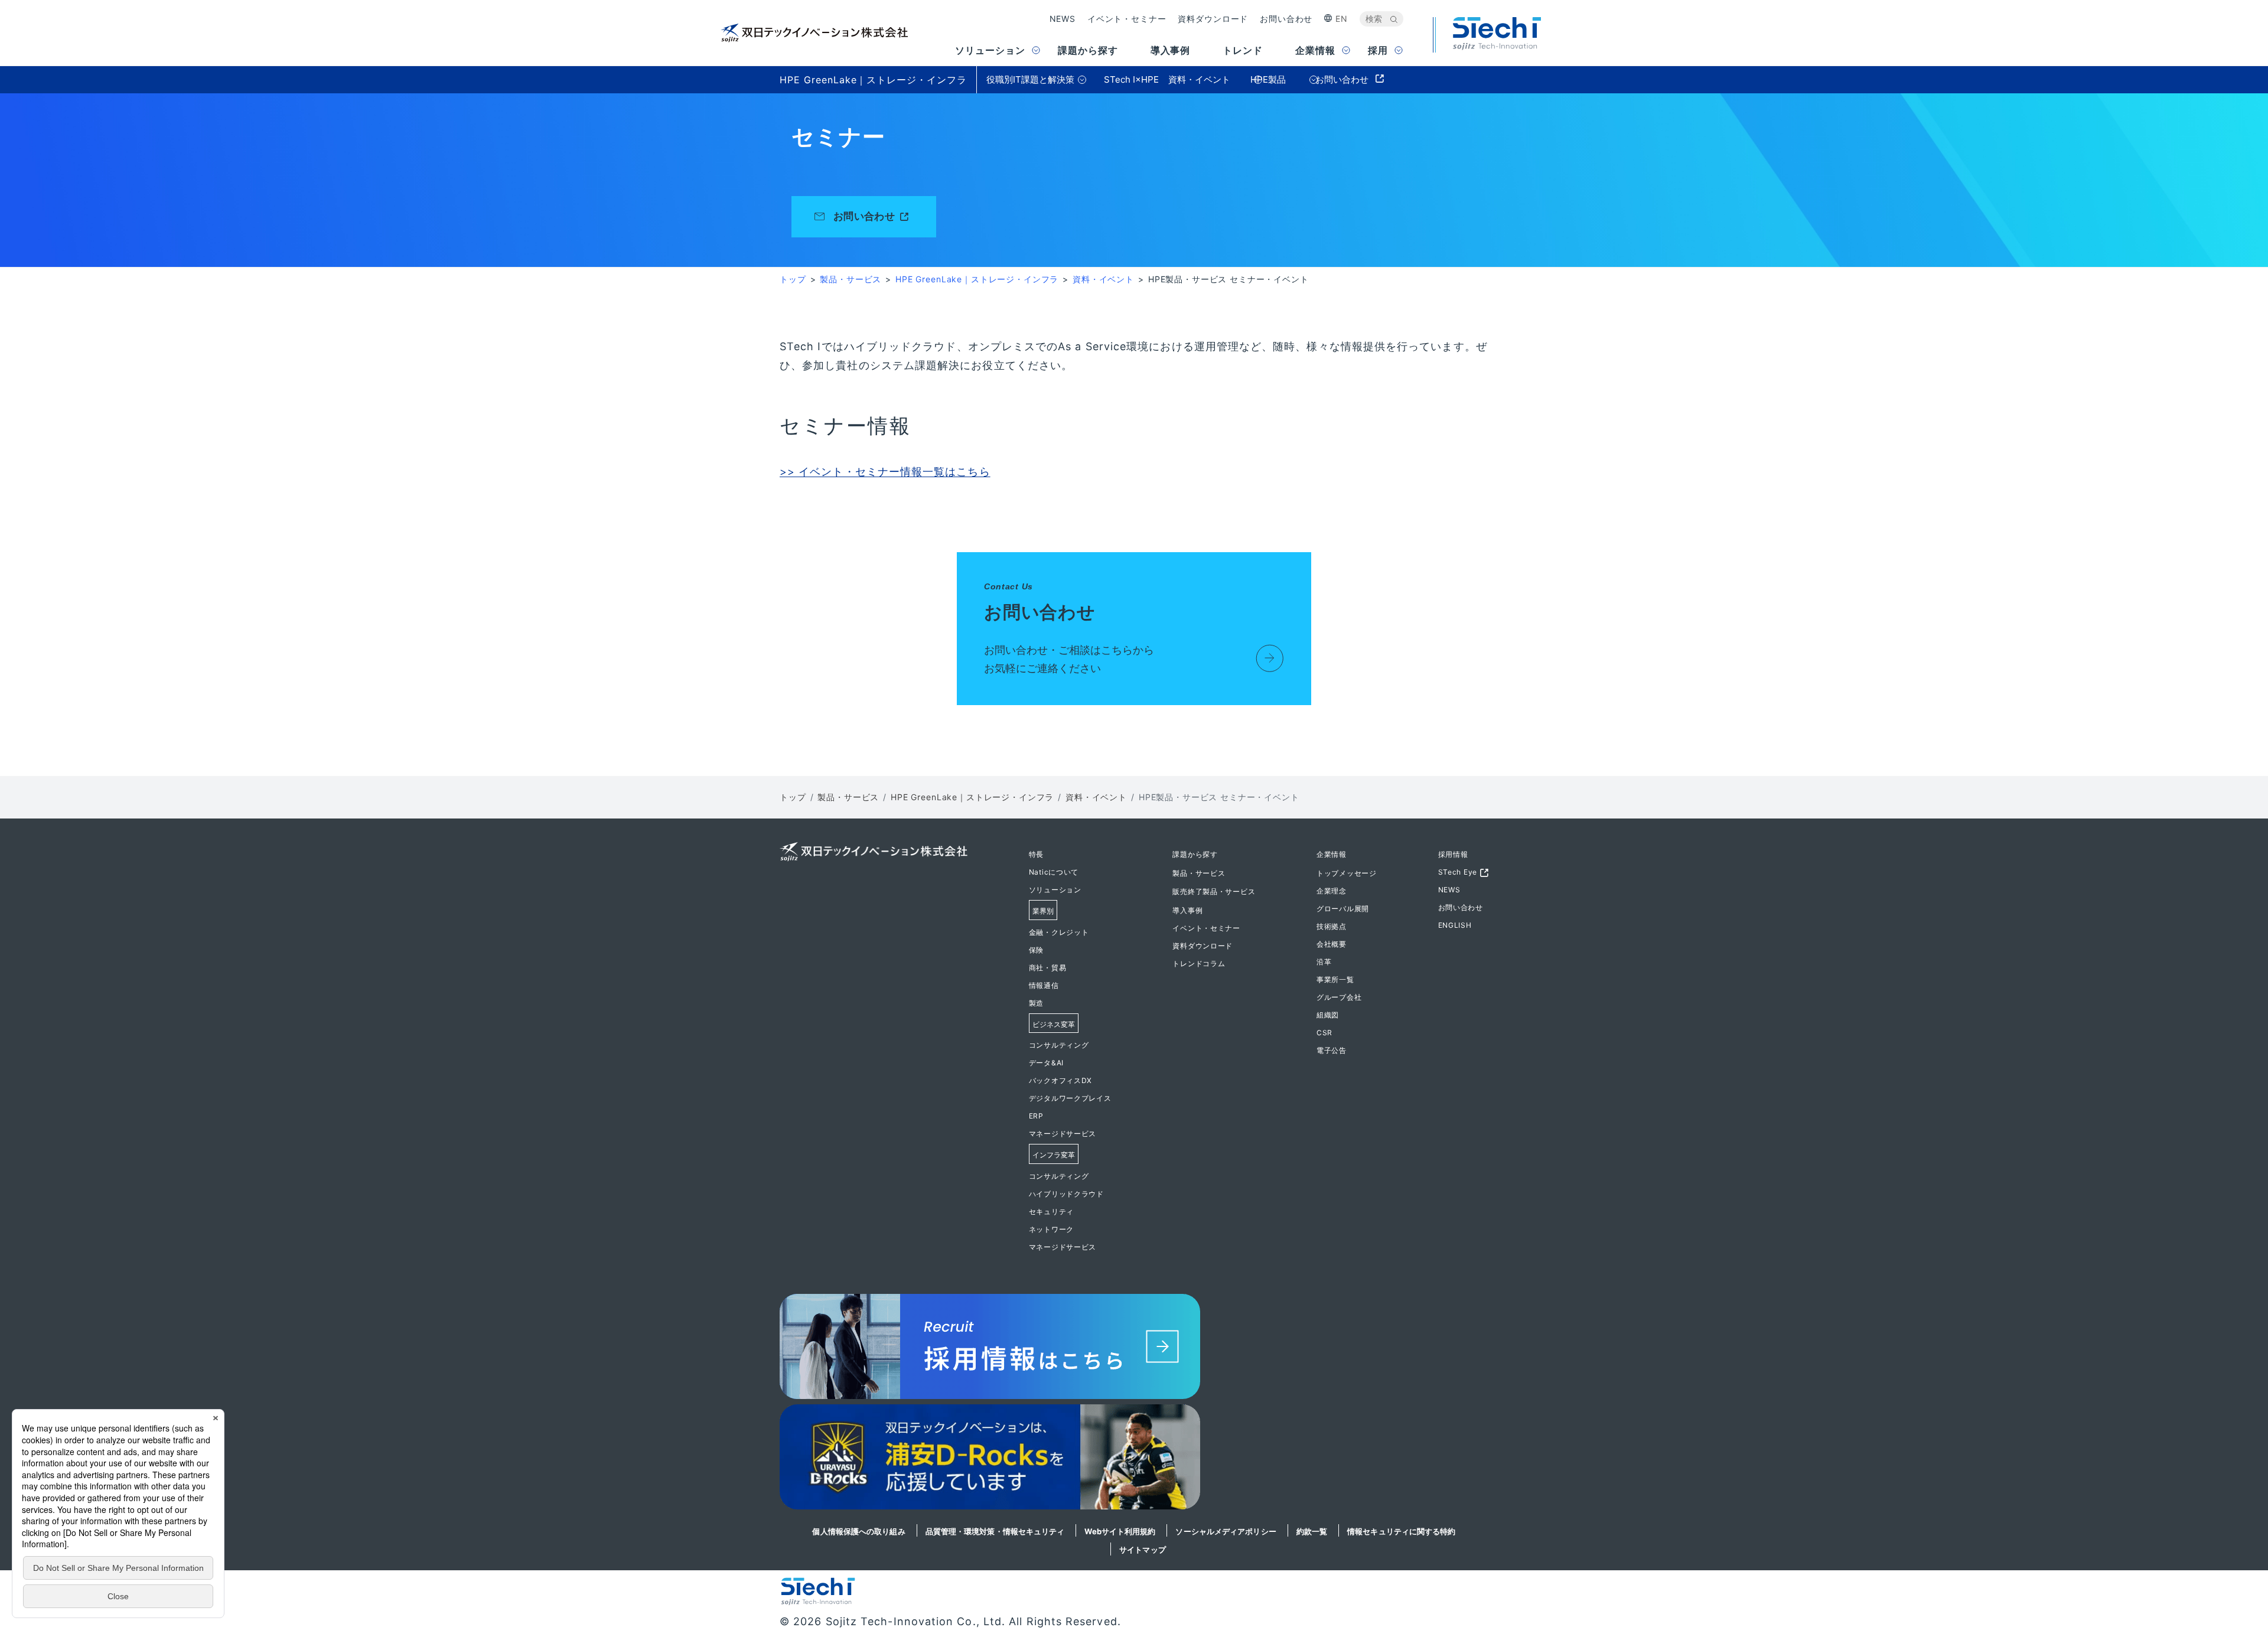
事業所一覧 (1335, 979)
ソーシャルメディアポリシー (1226, 1531)
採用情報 (1453, 854)
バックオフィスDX (1060, 1080)
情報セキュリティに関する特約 (1401, 1531)
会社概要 (1332, 944)
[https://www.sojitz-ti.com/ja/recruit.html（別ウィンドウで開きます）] (1134, 1349)
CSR (1324, 1033)
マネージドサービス (1063, 1134)
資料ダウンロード (1213, 19)
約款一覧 (1312, 1531)
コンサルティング (1059, 1045)
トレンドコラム (1199, 963)
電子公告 (1332, 1050)
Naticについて (1054, 872)
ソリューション (1055, 890)
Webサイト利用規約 (1120, 1531)
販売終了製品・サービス (1214, 891)
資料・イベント (1103, 279)
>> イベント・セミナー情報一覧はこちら (885, 472)
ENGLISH (1455, 925)
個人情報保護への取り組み (858, 1531)
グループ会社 (1339, 997)
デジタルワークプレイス (1070, 1098)
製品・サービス (850, 279)
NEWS (1063, 19)
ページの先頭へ (1526, 853)
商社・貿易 (1048, 968)
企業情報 (1332, 854)
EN (1342, 19)
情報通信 (1044, 985)
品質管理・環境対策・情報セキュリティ (995, 1531)
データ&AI (1046, 1063)
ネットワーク (1051, 1229)
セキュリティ (1051, 1212)
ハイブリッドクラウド (1066, 1194)
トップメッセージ (1347, 873)
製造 (1036, 1003)
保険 (1036, 950)
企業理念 (1332, 891)
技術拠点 (1332, 926)
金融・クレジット (1059, 932)
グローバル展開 (1343, 909)
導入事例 (1187, 910)
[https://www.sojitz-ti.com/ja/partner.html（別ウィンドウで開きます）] (1134, 1460)
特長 (1036, 854)
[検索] (1394, 19)
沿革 (1324, 962)
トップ (793, 279)
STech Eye (1458, 872)
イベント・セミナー (1127, 19)
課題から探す (1195, 854)
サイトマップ (1143, 1550)
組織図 (1328, 1015)
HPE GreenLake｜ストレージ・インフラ (977, 279)
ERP (1036, 1116)
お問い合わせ (1286, 19)
